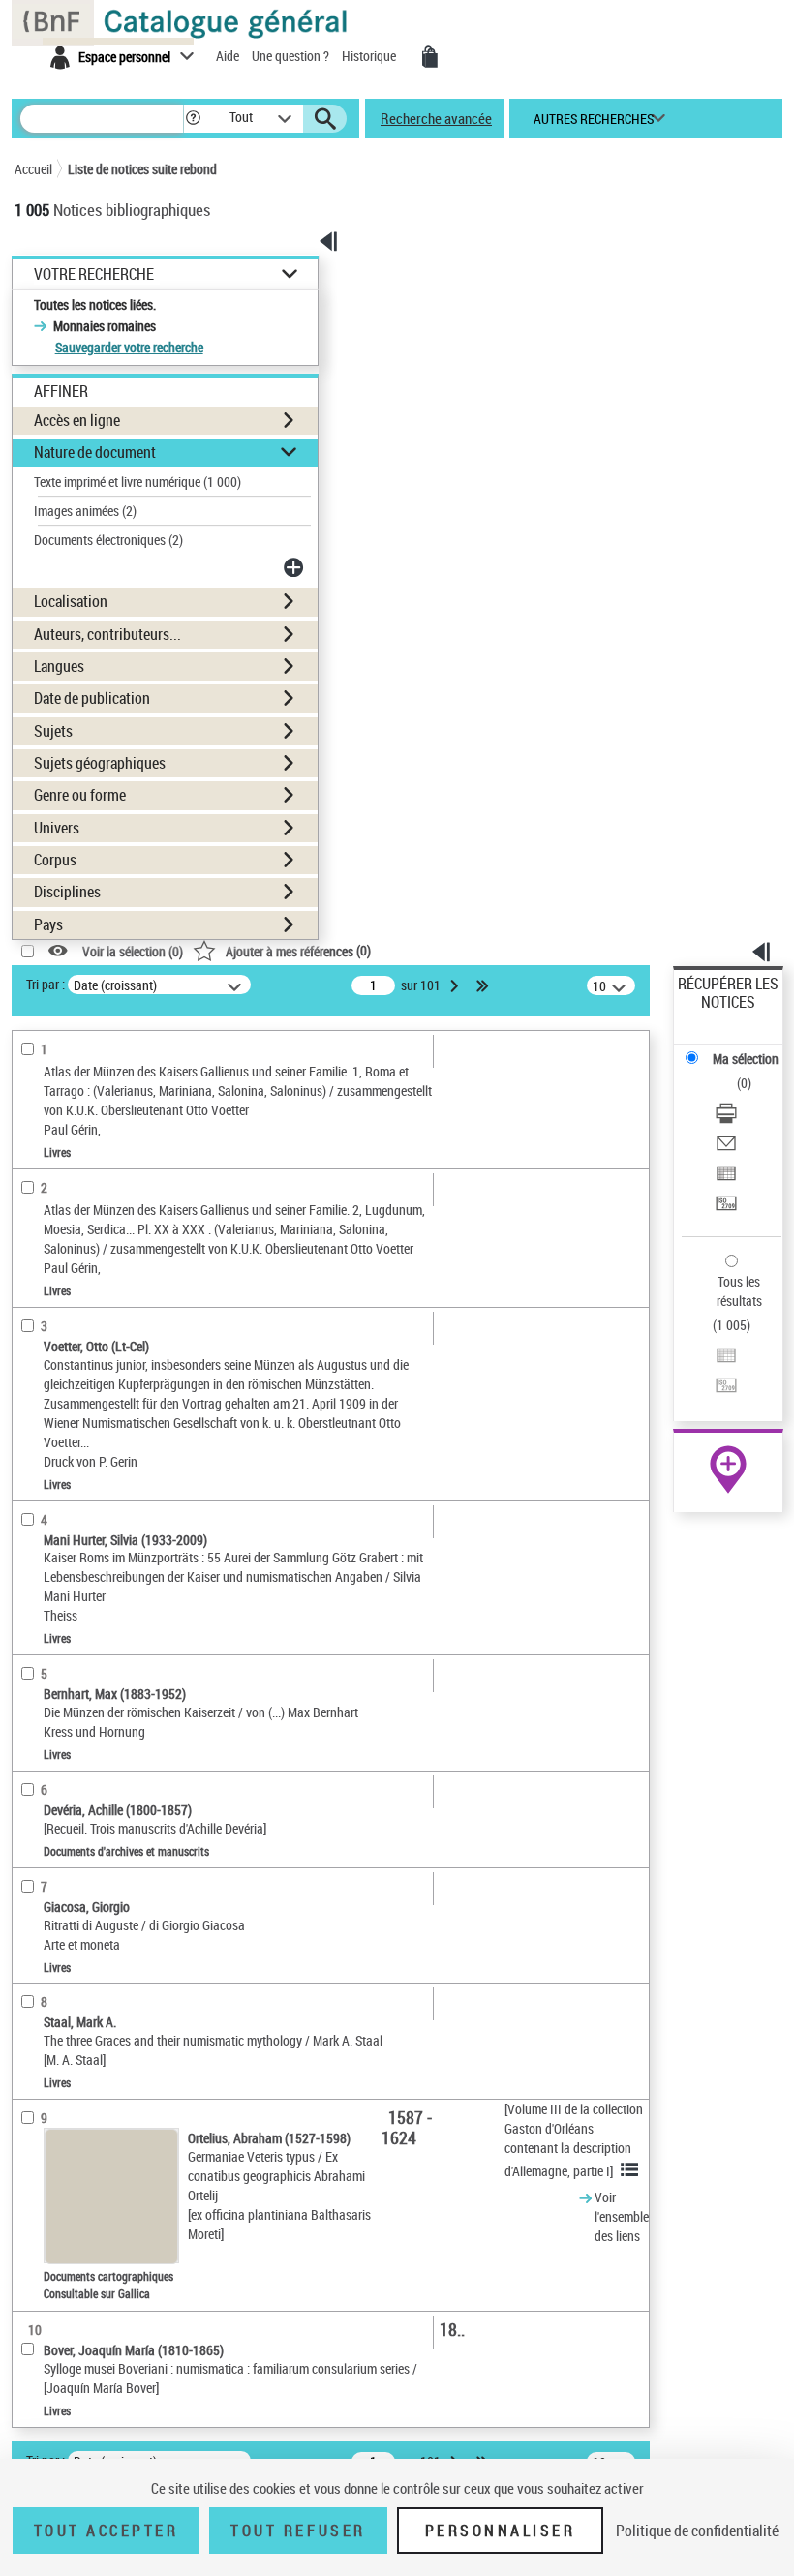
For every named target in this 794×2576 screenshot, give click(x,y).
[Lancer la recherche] (325, 119)
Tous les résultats (739, 1291)
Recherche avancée (436, 118)
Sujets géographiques (100, 763)
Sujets (53, 731)
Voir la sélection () (133, 951)
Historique (370, 56)
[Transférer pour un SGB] (726, 1206)
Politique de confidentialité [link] (697, 2531)
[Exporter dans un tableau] (726, 1176)
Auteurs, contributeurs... (107, 634)
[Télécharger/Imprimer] (726, 1116)
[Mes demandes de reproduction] (430, 57)
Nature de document (95, 452)
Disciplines (67, 892)
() (298, 950)
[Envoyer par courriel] (726, 1146)
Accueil (33, 169)
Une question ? (292, 56)
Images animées (85, 511)
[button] (193, 119)
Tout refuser (298, 2531)
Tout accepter (107, 2531)
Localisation (71, 601)
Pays (48, 924)
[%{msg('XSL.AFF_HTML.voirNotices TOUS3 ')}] (632, 2169)
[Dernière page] (484, 985)
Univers (57, 828)
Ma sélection (746, 1059)
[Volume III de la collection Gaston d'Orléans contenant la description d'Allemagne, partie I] (574, 2140)
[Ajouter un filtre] (295, 567)
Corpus (55, 860)
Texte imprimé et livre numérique (137, 482)
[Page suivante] (456, 985)
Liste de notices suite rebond (142, 169)
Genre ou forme (80, 795)
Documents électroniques (108, 540)
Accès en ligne (77, 420)
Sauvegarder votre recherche (129, 347)
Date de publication (92, 698)
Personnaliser (501, 2531)
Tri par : (46, 984)
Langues (59, 666)
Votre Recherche (94, 274)
